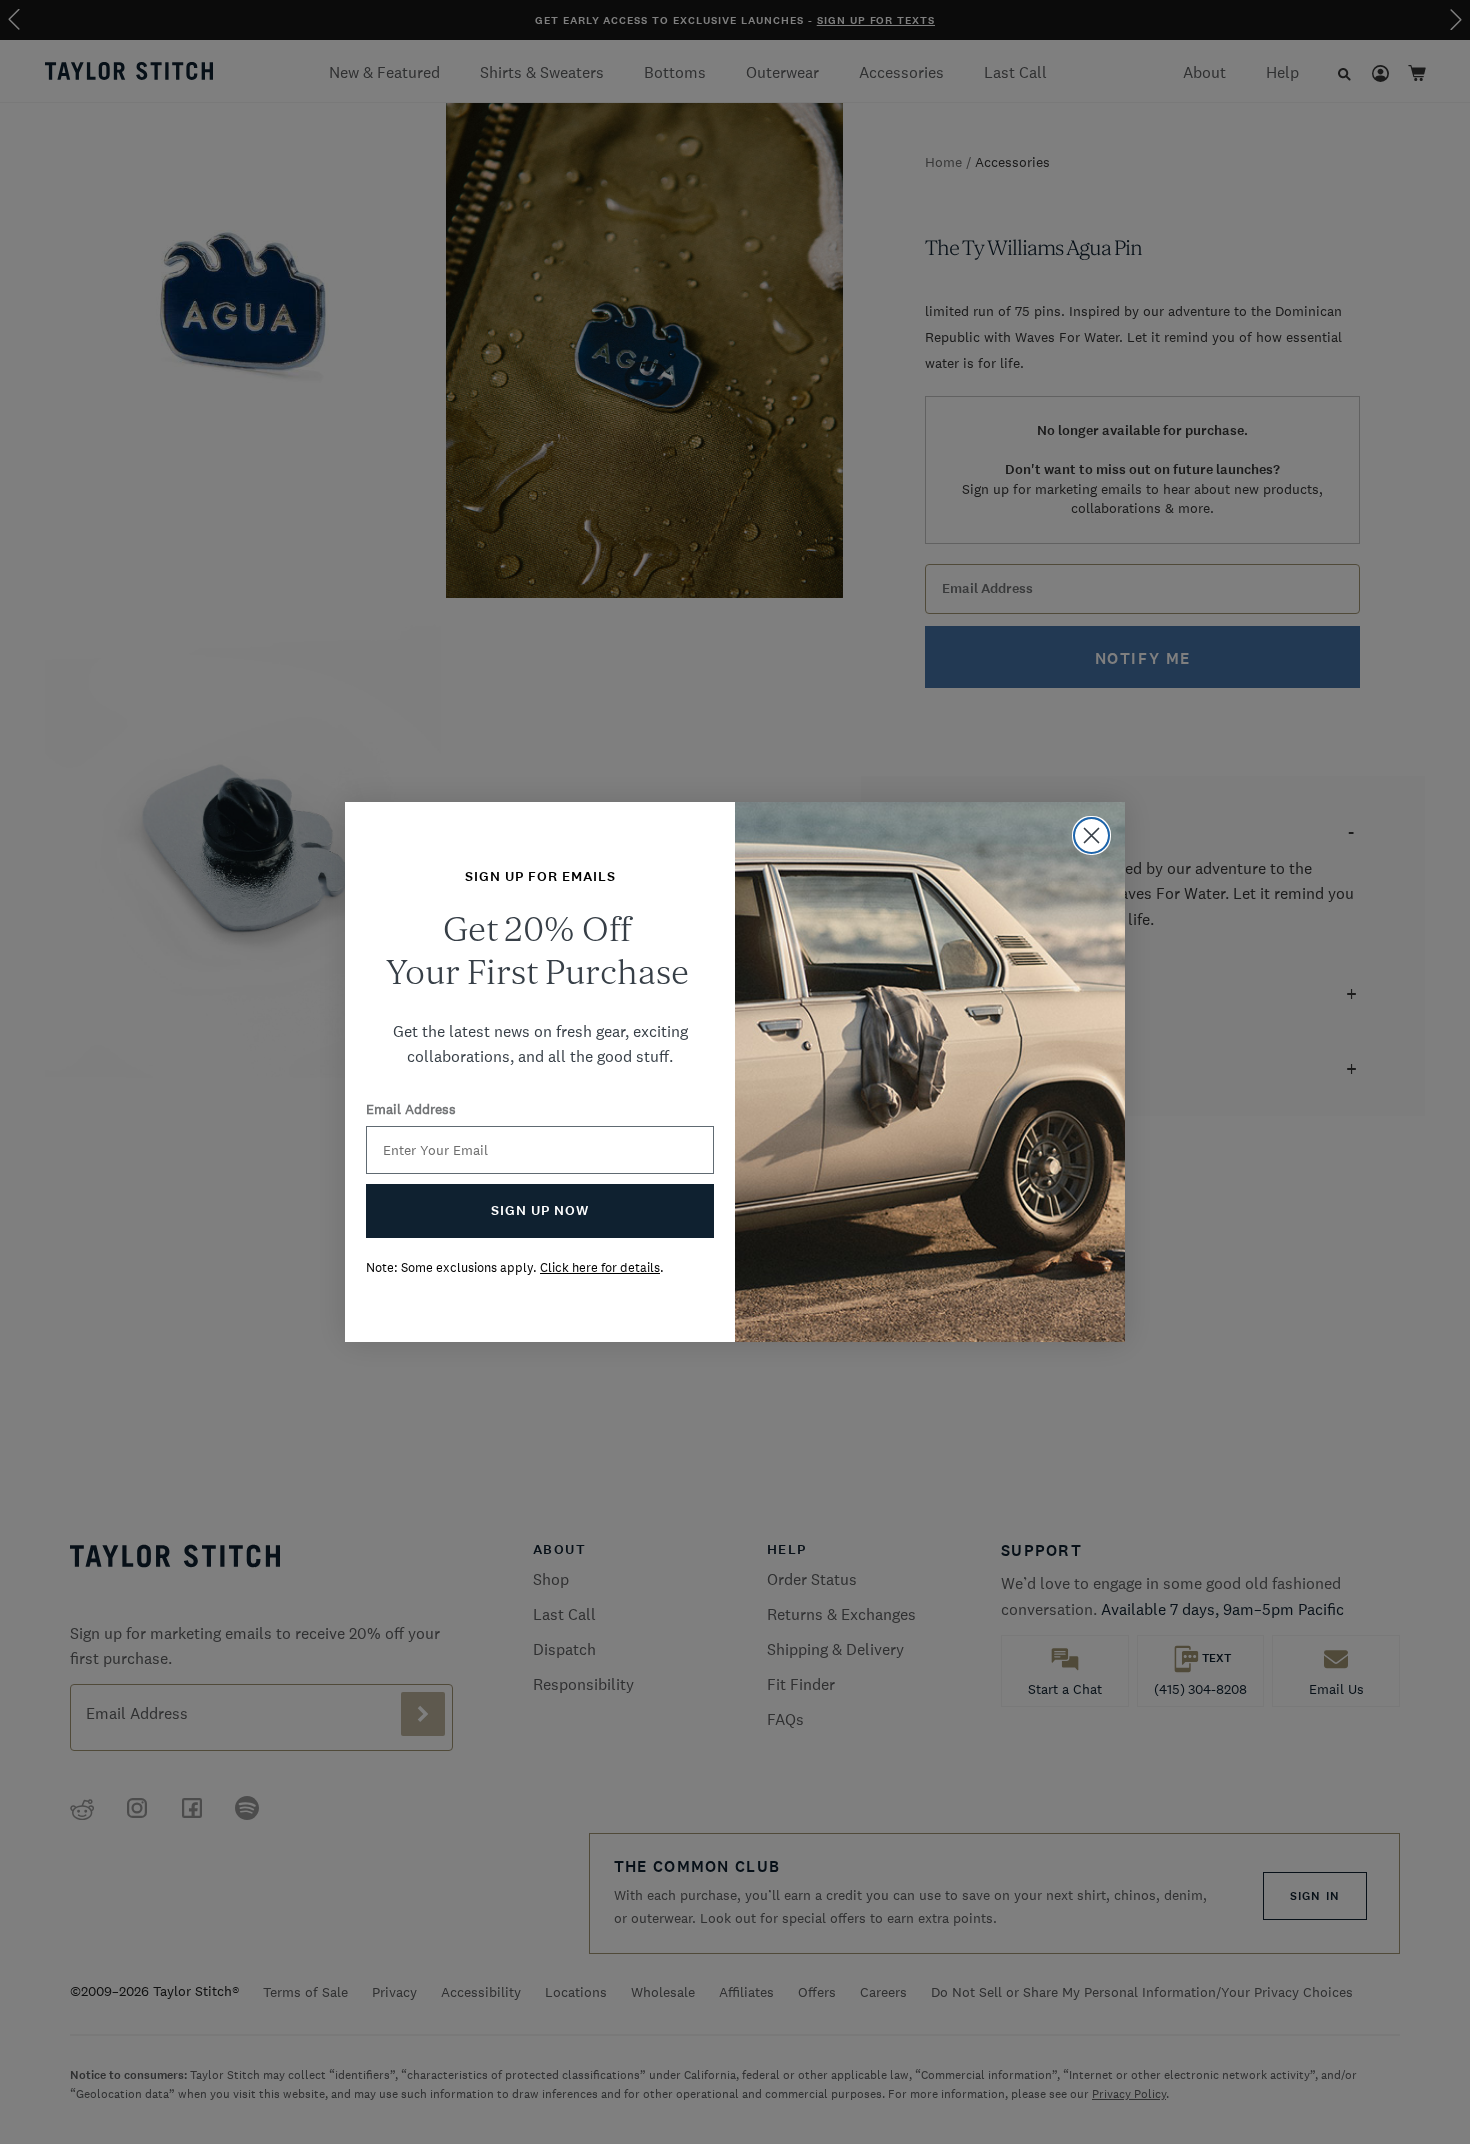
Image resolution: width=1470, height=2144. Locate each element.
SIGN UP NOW (540, 1210)
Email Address (411, 1109)
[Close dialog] (1091, 835)
